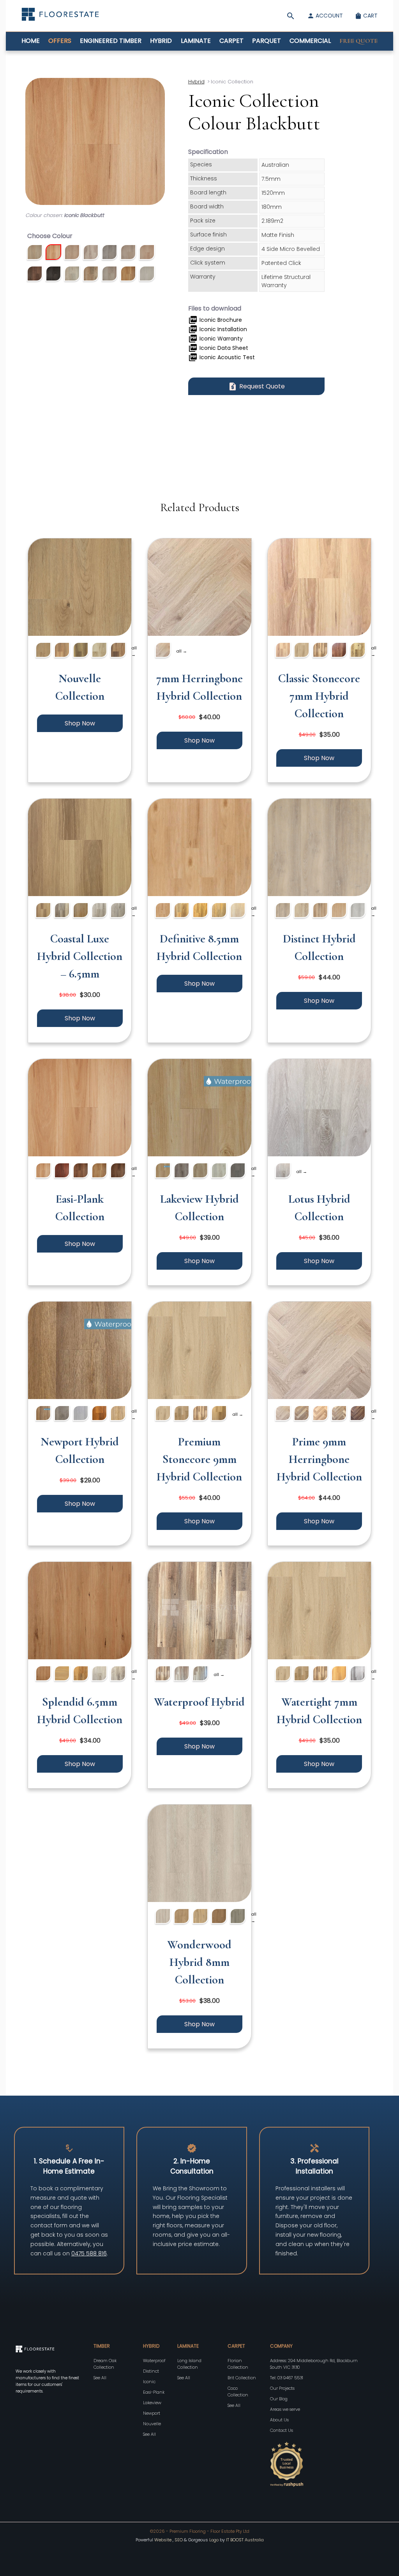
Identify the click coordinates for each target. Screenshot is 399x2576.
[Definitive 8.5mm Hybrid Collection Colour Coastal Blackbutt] (163, 911)
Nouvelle (152, 2424)
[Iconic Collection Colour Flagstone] (91, 253)
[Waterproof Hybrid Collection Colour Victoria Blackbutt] (182, 1675)
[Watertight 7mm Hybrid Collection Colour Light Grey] (358, 1675)
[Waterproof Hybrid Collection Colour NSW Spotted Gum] (163, 1675)
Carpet (231, 41)
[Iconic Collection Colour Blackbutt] (53, 253)
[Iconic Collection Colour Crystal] (72, 253)
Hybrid (161, 41)
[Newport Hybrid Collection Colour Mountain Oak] (99, 1414)
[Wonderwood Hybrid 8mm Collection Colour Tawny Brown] (219, 1917)
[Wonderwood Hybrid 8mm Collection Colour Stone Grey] (238, 1917)
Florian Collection (238, 2364)
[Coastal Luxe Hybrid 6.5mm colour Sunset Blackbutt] (43, 911)
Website (163, 2540)
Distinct (151, 2371)
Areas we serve (285, 2409)
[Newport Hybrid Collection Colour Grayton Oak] (62, 1414)
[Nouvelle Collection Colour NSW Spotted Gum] (81, 651)
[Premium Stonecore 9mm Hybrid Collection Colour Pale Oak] (163, 1414)
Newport (152, 2413)
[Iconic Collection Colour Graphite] (109, 253)
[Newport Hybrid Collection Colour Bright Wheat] (118, 1414)
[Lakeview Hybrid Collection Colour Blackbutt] (163, 1172)
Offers (60, 41)
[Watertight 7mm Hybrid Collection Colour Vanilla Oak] (283, 1675)
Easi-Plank (154, 2392)
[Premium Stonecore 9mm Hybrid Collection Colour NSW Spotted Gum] (200, 1414)
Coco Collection (238, 2392)
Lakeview (152, 2403)
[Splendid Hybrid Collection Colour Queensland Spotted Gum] (81, 1675)
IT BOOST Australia (245, 2540)
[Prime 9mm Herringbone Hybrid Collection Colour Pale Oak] (283, 1414)
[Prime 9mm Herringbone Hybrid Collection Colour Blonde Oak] (302, 1414)
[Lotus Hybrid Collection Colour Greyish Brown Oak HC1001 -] (283, 1172)
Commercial (310, 41)
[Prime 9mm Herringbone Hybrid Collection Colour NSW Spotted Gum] (339, 1414)
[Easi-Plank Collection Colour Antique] (118, 1172)
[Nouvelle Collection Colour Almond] (43, 651)
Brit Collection (242, 2378)
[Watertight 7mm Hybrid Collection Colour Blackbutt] (339, 1675)
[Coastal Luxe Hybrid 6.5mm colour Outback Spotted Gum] (62, 911)
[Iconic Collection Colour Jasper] (128, 253)
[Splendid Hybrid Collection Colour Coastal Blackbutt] (43, 1675)
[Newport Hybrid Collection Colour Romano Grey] (81, 1414)
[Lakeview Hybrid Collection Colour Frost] (200, 1172)
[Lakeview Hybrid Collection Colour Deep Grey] (238, 1172)
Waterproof (154, 2361)
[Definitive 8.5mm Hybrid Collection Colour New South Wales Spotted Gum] (182, 911)
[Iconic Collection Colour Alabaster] (35, 253)
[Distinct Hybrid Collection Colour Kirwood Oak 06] (302, 911)
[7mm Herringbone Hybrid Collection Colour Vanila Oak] (163, 651)
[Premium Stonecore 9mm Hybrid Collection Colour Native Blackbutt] (219, 1414)
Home (31, 41)
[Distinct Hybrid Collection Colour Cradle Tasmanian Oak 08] (339, 911)
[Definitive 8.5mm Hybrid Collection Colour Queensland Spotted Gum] (200, 911)
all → (134, 651)
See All (100, 2378)
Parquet (267, 41)
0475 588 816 (89, 2253)
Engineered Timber (111, 41)
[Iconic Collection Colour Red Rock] (91, 275)
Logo (214, 2540)
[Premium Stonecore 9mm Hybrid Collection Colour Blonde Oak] (182, 1414)
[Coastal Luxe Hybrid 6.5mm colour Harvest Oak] (81, 911)
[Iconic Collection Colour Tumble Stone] (147, 275)
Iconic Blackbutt (84, 215)
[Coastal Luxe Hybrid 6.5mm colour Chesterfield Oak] (99, 911)
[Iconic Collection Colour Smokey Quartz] (109, 275)
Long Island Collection (189, 2364)
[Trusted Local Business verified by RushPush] (320, 2465)
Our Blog (279, 2399)
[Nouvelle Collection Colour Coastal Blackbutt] (62, 651)
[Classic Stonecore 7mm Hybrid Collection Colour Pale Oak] (302, 651)
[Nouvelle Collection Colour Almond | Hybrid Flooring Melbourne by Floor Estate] (80, 588)
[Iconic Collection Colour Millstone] (35, 275)
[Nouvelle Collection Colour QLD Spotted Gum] (118, 651)
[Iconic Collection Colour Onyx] (53, 275)
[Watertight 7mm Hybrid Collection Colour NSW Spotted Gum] (320, 1675)
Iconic (149, 2382)
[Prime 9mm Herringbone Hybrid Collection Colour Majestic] (358, 1414)
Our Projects (282, 2388)
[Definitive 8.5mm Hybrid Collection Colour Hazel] (219, 911)
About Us (279, 2420)
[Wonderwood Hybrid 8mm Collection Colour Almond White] (163, 1917)
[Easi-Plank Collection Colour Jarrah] (62, 1172)
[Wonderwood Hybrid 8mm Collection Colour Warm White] (182, 1917)
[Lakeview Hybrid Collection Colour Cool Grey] (219, 1172)
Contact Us (282, 2430)
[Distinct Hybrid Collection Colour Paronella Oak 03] (358, 911)
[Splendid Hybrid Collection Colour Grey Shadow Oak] (118, 1675)
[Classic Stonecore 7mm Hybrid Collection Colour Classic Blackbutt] (283, 651)
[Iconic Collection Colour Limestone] (147, 253)
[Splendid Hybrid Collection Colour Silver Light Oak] (99, 1675)
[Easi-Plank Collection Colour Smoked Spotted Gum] (81, 1172)
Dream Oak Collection (105, 2364)
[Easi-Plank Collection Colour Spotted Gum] (99, 1172)
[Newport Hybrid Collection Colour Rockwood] (43, 1414)
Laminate (196, 41)
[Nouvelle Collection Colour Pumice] (99, 651)
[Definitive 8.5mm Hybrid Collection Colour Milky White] (238, 911)
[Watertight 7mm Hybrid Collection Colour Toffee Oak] (302, 1675)
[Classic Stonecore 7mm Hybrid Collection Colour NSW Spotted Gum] (320, 651)
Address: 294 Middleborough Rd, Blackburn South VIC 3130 (314, 2364)
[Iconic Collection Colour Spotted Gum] (128, 275)
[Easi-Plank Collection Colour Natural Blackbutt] (43, 1172)
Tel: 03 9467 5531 (287, 2378)
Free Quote (358, 41)
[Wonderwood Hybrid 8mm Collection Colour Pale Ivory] (200, 1917)
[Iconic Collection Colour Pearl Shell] (72, 275)
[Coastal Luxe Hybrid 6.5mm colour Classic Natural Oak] (118, 911)
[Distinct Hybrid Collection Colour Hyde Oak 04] (283, 911)
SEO (179, 2540)
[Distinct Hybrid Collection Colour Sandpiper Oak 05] (320, 911)
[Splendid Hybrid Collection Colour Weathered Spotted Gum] (62, 1675)
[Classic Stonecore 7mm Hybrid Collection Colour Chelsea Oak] (358, 651)
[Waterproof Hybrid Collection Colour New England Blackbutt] (200, 1675)
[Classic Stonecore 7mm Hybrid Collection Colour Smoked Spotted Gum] (339, 651)
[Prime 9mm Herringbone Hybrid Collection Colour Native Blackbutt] (320, 1414)
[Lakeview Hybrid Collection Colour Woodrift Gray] (182, 1172)
